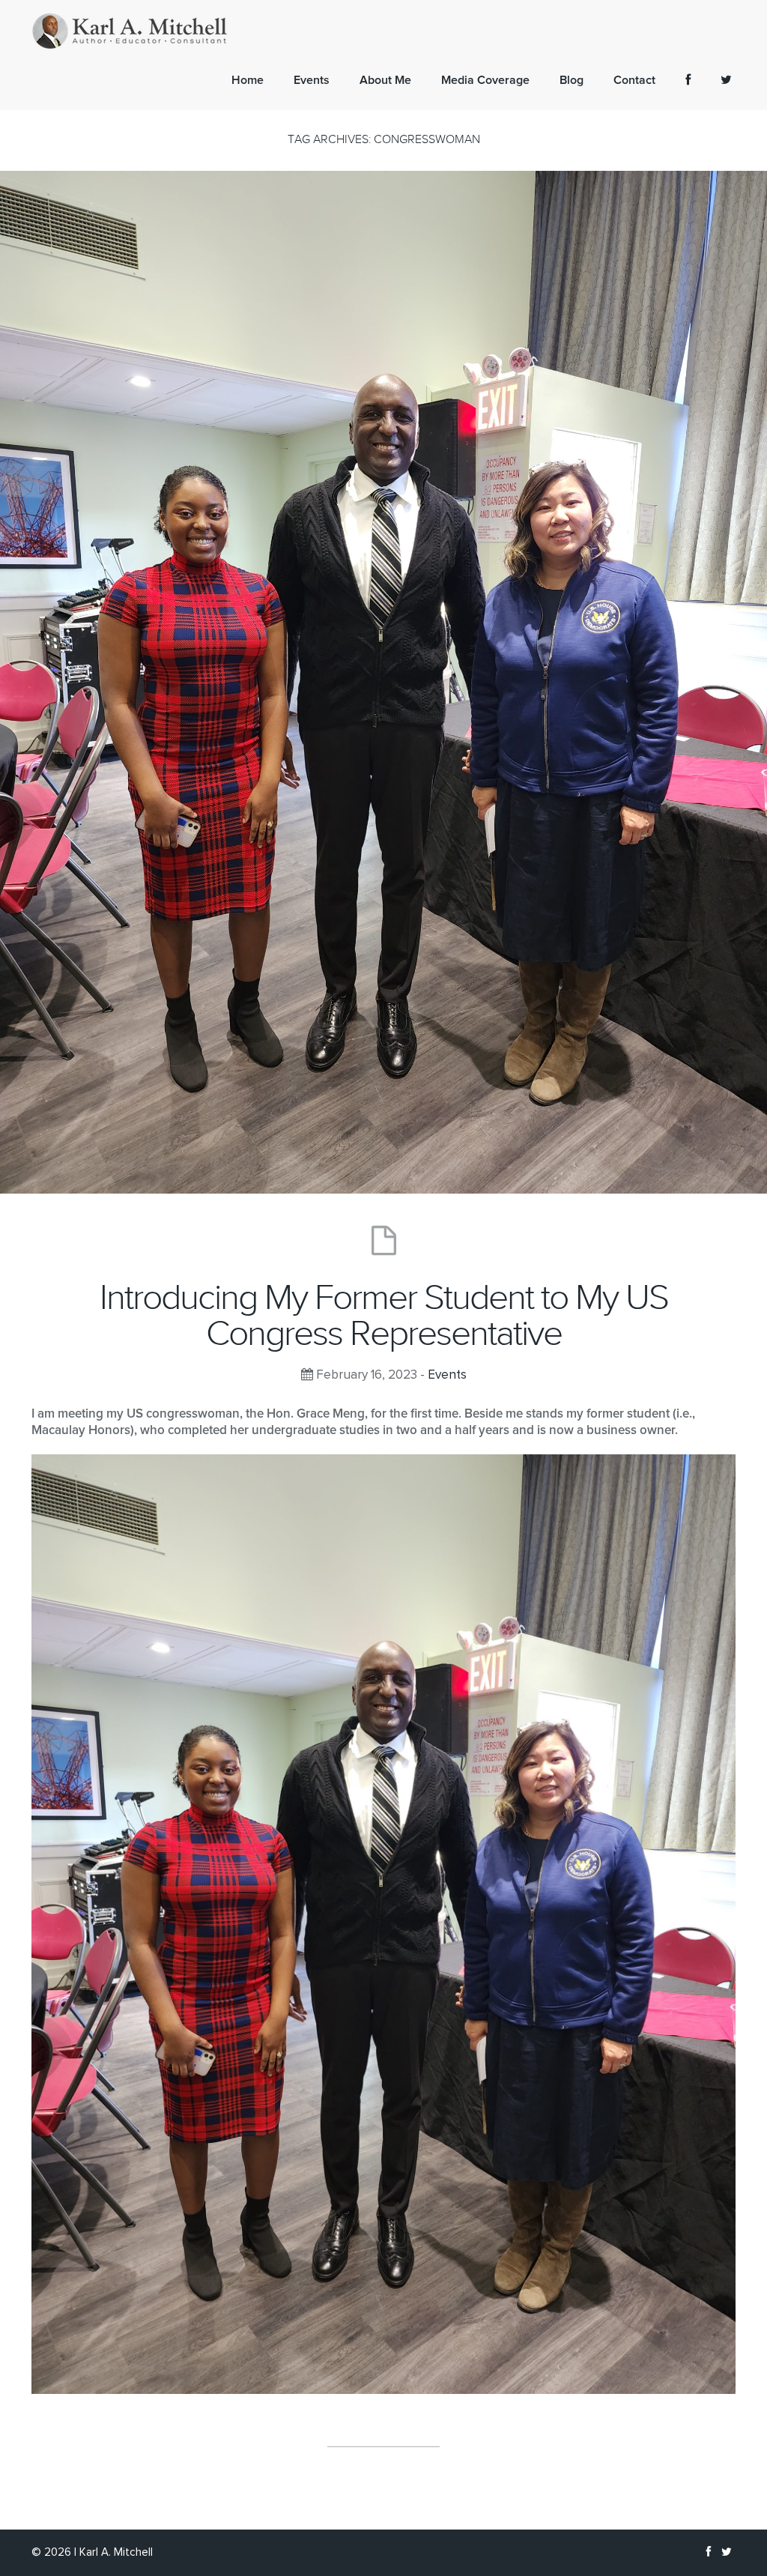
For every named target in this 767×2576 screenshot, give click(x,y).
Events (447, 1375)
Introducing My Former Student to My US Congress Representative (384, 1316)
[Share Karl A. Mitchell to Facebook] (688, 80)
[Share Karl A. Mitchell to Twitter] (726, 80)
